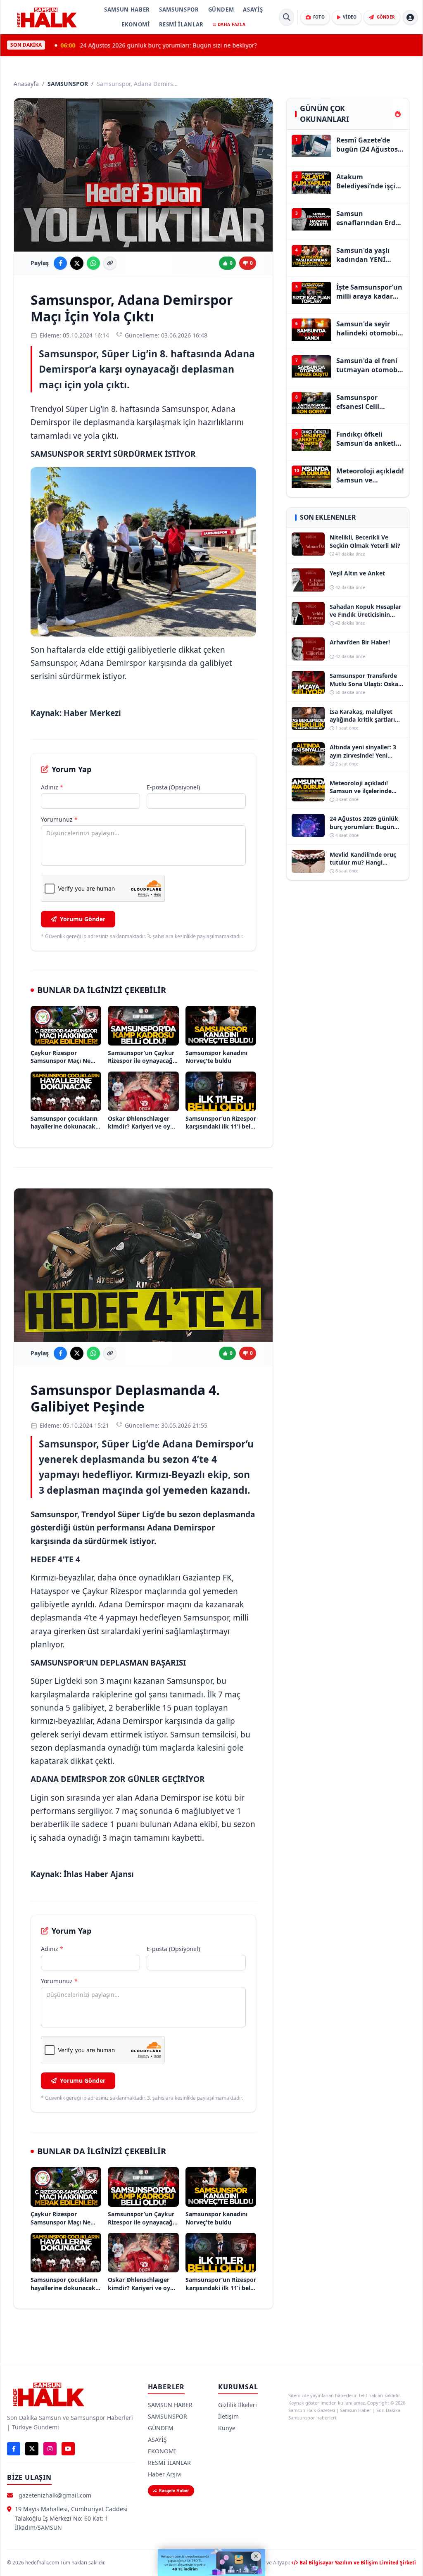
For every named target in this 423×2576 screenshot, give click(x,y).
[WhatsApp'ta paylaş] (93, 263)
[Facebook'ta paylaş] (60, 263)
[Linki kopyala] (110, 263)
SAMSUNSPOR (179, 10)
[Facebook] (14, 2449)
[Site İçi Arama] (287, 17)
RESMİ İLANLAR (181, 24)
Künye (227, 2428)
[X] (32, 2449)
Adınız (52, 787)
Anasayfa (26, 84)
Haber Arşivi (165, 2474)
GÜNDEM (221, 10)
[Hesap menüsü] (410, 17)
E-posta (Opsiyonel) (173, 787)
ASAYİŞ (253, 10)
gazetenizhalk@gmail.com (55, 2495)
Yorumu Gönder (83, 919)
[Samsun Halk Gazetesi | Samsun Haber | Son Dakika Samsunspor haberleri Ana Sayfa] (47, 17)
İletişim (228, 2416)
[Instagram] (50, 2449)
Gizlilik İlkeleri (238, 2405)
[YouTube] (68, 2449)
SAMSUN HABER (127, 10)
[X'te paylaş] (77, 263)
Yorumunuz (59, 819)
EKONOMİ (136, 24)
